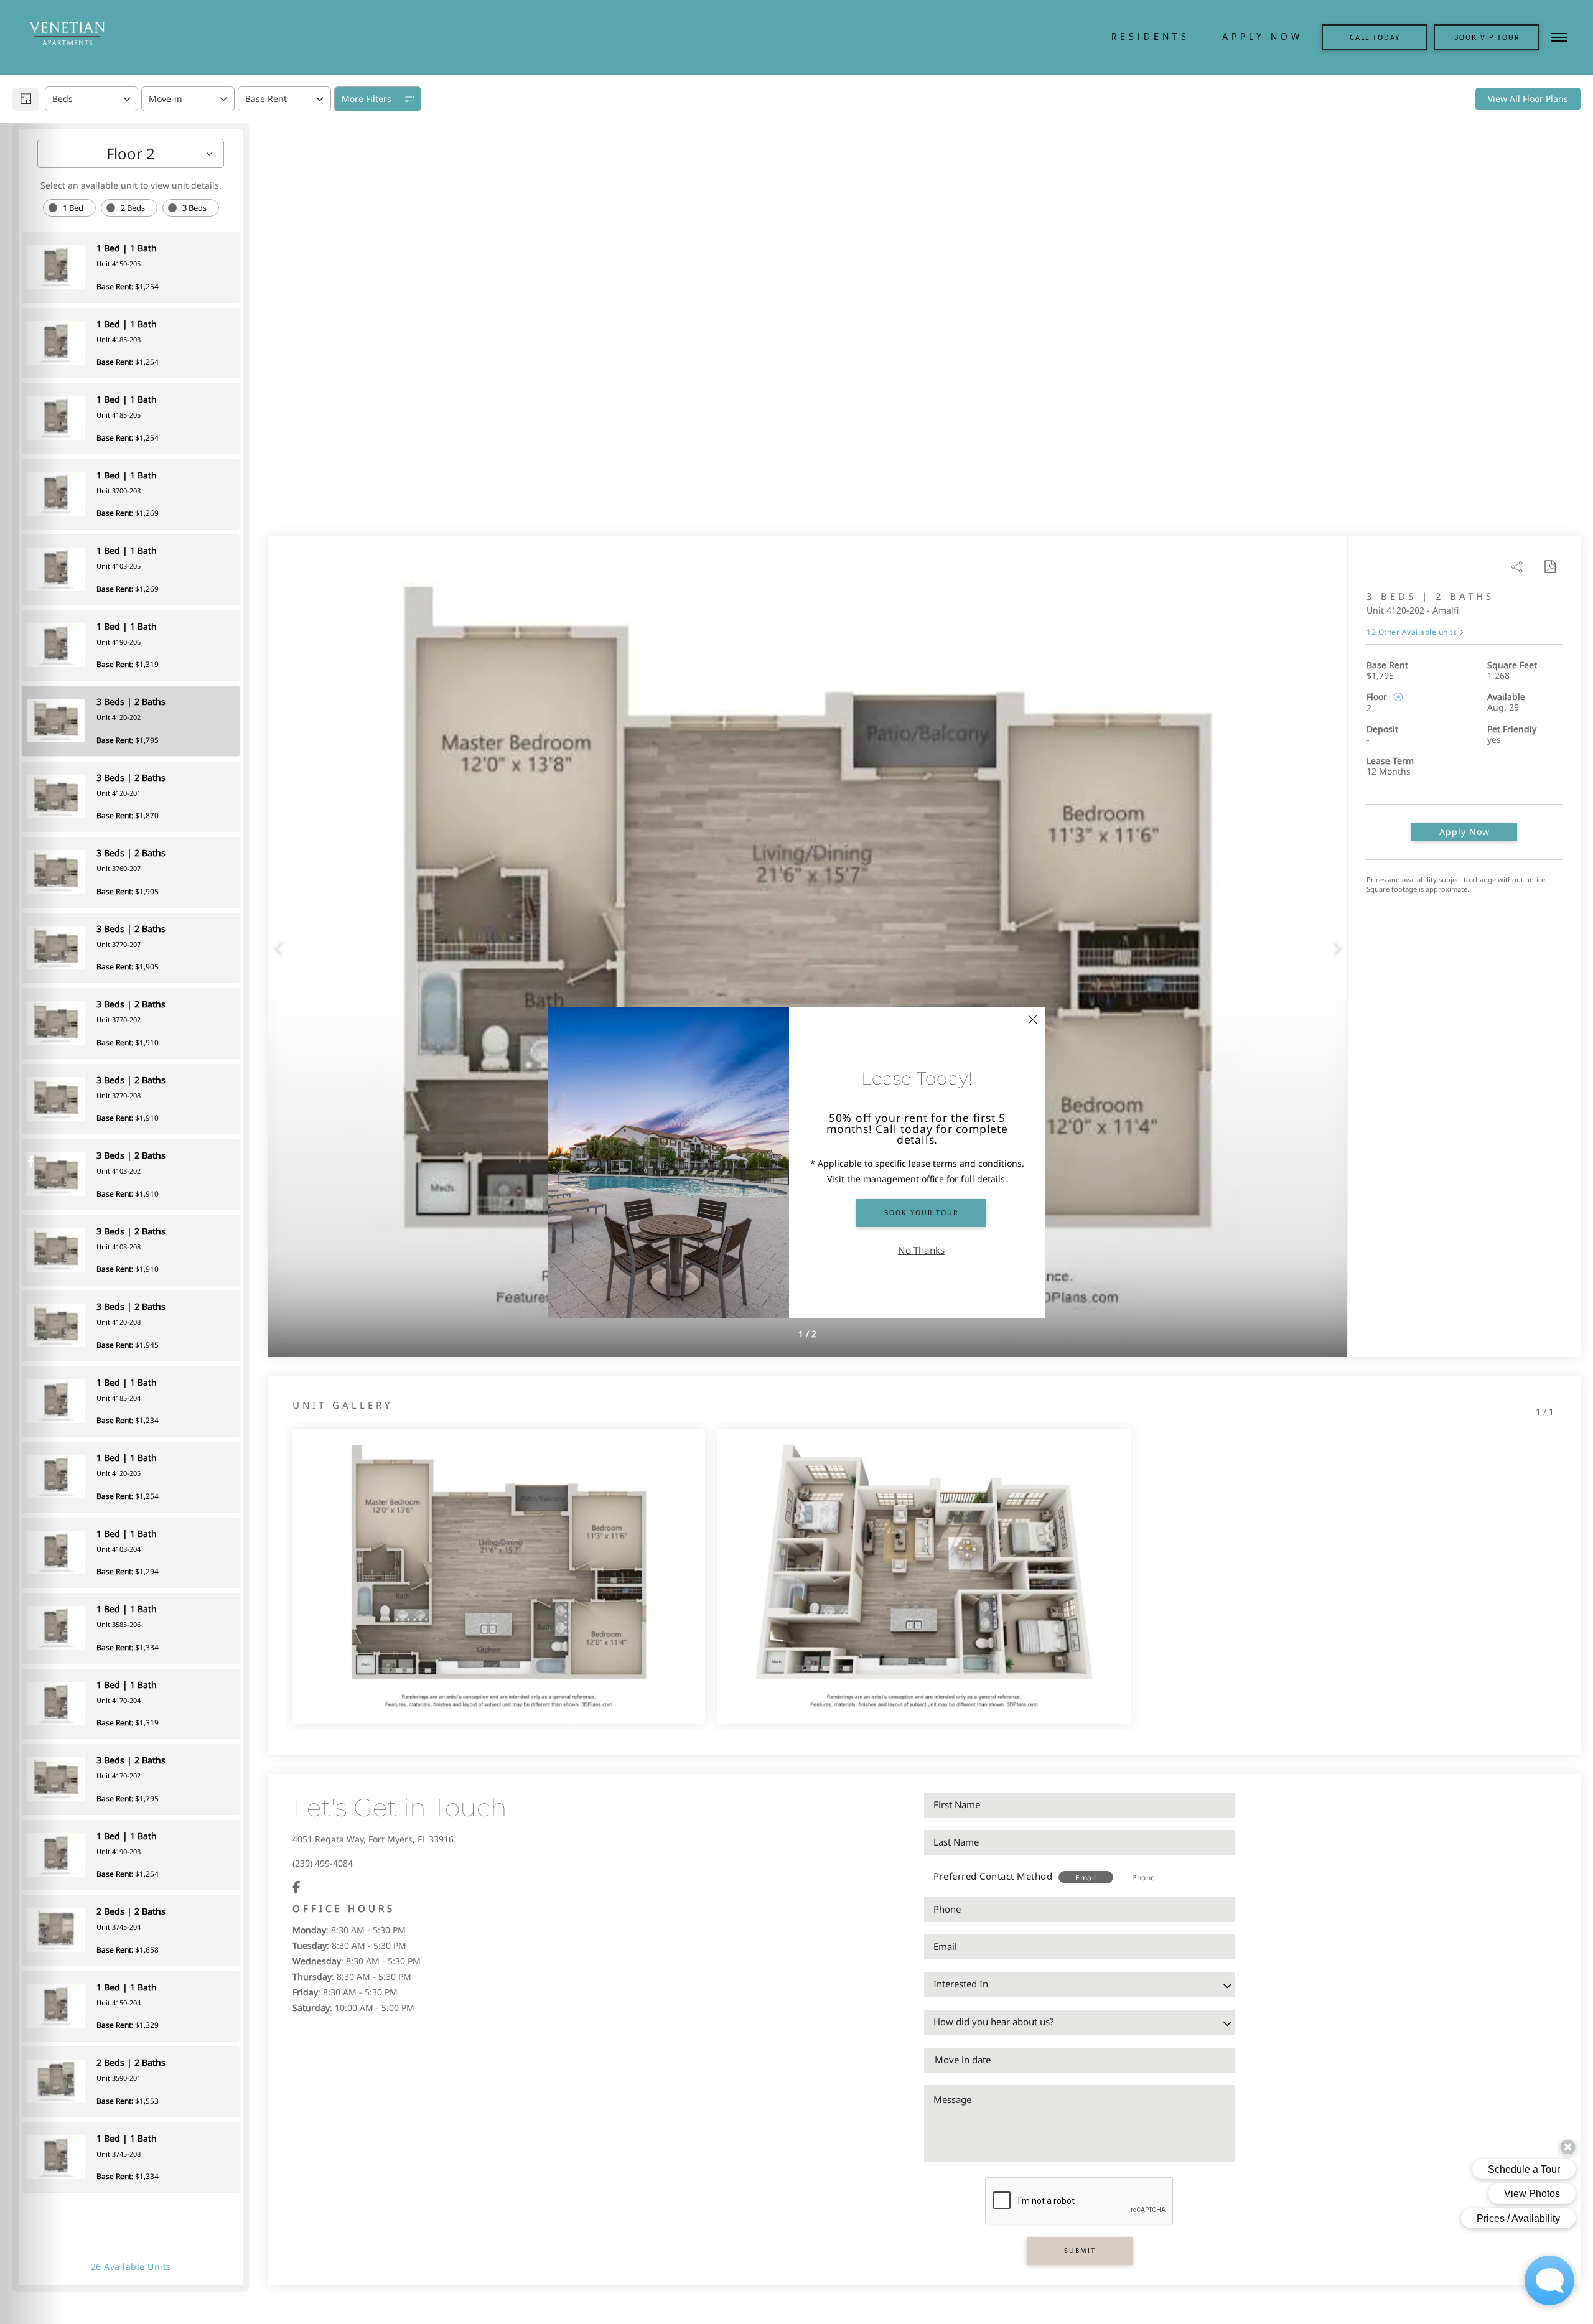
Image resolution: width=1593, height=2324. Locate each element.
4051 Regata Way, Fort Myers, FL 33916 (373, 1839)
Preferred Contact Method (993, 1876)
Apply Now (1465, 832)
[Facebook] (297, 1888)
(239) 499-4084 (323, 1863)
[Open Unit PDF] (1549, 567)
